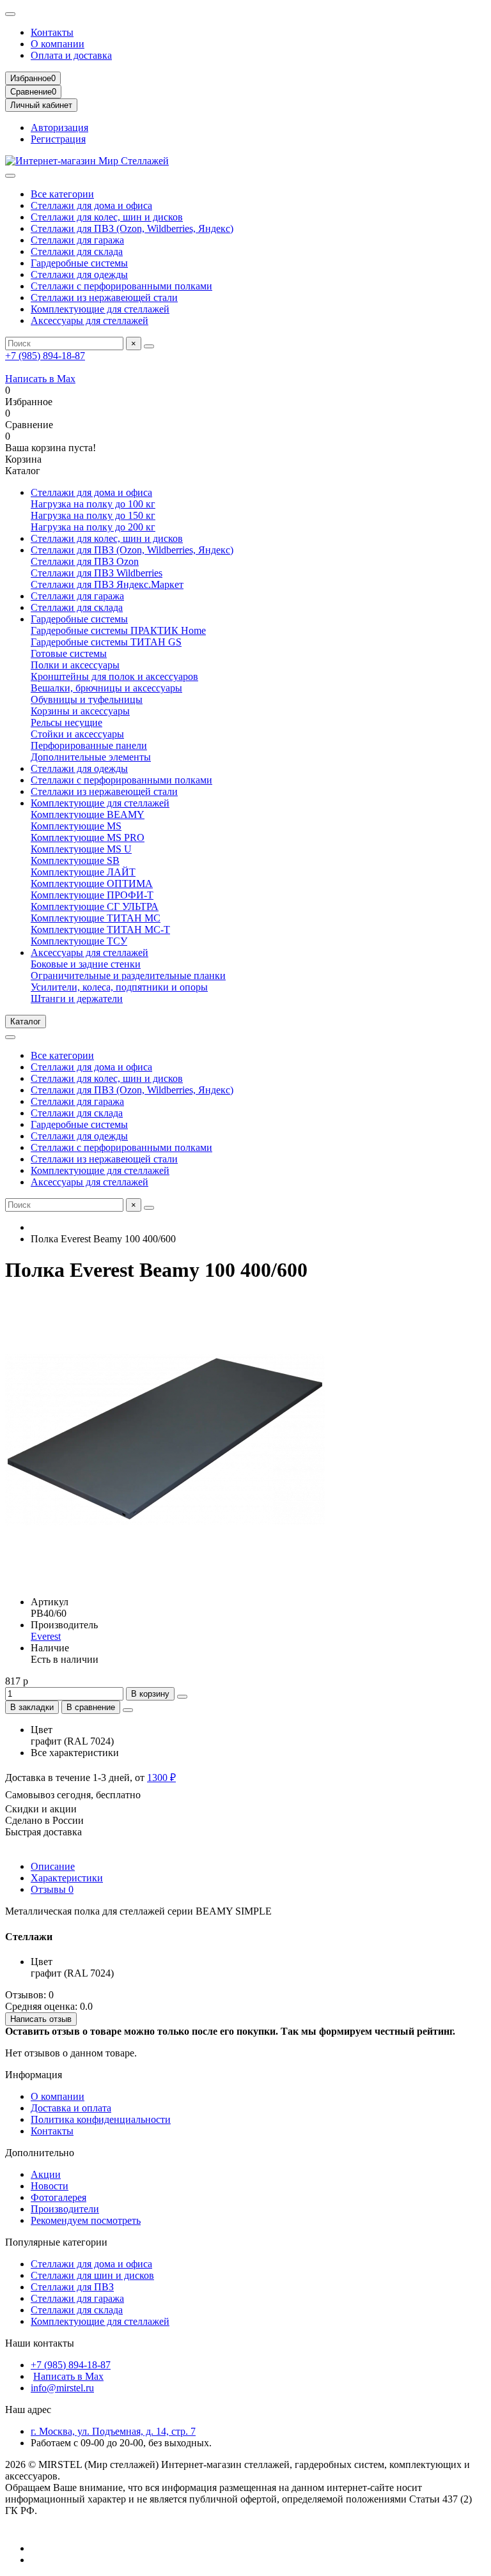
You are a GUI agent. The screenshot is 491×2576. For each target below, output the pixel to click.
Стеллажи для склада (77, 251)
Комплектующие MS (76, 826)
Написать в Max (40, 379)
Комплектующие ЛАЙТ (83, 872)
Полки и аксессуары (75, 665)
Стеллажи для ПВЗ (72, 2287)
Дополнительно (40, 2153)
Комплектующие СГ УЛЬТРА (95, 906)
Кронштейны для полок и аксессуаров (114, 676)
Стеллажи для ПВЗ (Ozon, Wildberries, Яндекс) (132, 228)
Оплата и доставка (71, 55)
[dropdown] (10, 14)
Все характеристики (75, 1753)
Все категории (62, 194)
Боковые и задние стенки (86, 964)
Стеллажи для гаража (77, 240)
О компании (58, 44)
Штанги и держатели (77, 999)
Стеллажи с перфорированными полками (121, 286)
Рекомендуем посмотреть (86, 2220)
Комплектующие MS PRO (88, 837)
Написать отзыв (41, 2019)
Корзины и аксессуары (80, 711)
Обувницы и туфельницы (87, 699)
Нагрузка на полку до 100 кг (93, 504)
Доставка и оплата (71, 2108)
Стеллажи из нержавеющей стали (104, 297)
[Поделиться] (128, 1710)
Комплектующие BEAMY (88, 814)
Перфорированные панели (89, 745)
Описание (53, 1866)
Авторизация (59, 127)
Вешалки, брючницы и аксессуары (106, 688)
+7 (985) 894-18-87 (45, 356)
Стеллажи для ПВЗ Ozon (85, 561)
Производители (65, 2209)
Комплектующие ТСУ (79, 941)
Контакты (52, 32)
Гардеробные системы (79, 263)
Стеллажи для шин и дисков (92, 2275)
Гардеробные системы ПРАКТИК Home (118, 630)
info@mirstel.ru (62, 2388)
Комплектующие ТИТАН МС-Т (100, 929)
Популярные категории (56, 2242)
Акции (46, 2174)
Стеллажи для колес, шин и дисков (107, 217)
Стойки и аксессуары (77, 734)
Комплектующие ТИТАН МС (96, 918)
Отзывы (52, 1889)
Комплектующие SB (75, 860)
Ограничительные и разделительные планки (128, 976)
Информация (34, 2075)
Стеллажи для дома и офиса (91, 205)
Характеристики (67, 1878)
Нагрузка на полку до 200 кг (93, 527)
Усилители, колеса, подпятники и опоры (119, 987)
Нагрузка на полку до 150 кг (93, 515)
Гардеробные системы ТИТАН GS (106, 642)
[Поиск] (149, 346)
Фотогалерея (58, 2197)
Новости (50, 2186)
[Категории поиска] (10, 176)
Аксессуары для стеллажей (90, 320)
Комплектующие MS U (81, 849)
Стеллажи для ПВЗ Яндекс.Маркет (107, 584)
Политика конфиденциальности (101, 2119)
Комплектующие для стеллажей (100, 309)
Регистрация (58, 139)
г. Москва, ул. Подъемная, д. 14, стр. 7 (113, 2431)
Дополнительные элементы (91, 757)
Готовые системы (69, 653)
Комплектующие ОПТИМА (92, 883)
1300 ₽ (161, 1778)
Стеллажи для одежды (79, 274)
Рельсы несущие (66, 722)
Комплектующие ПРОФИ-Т (92, 895)
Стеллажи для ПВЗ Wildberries (97, 573)
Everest (46, 1636)
